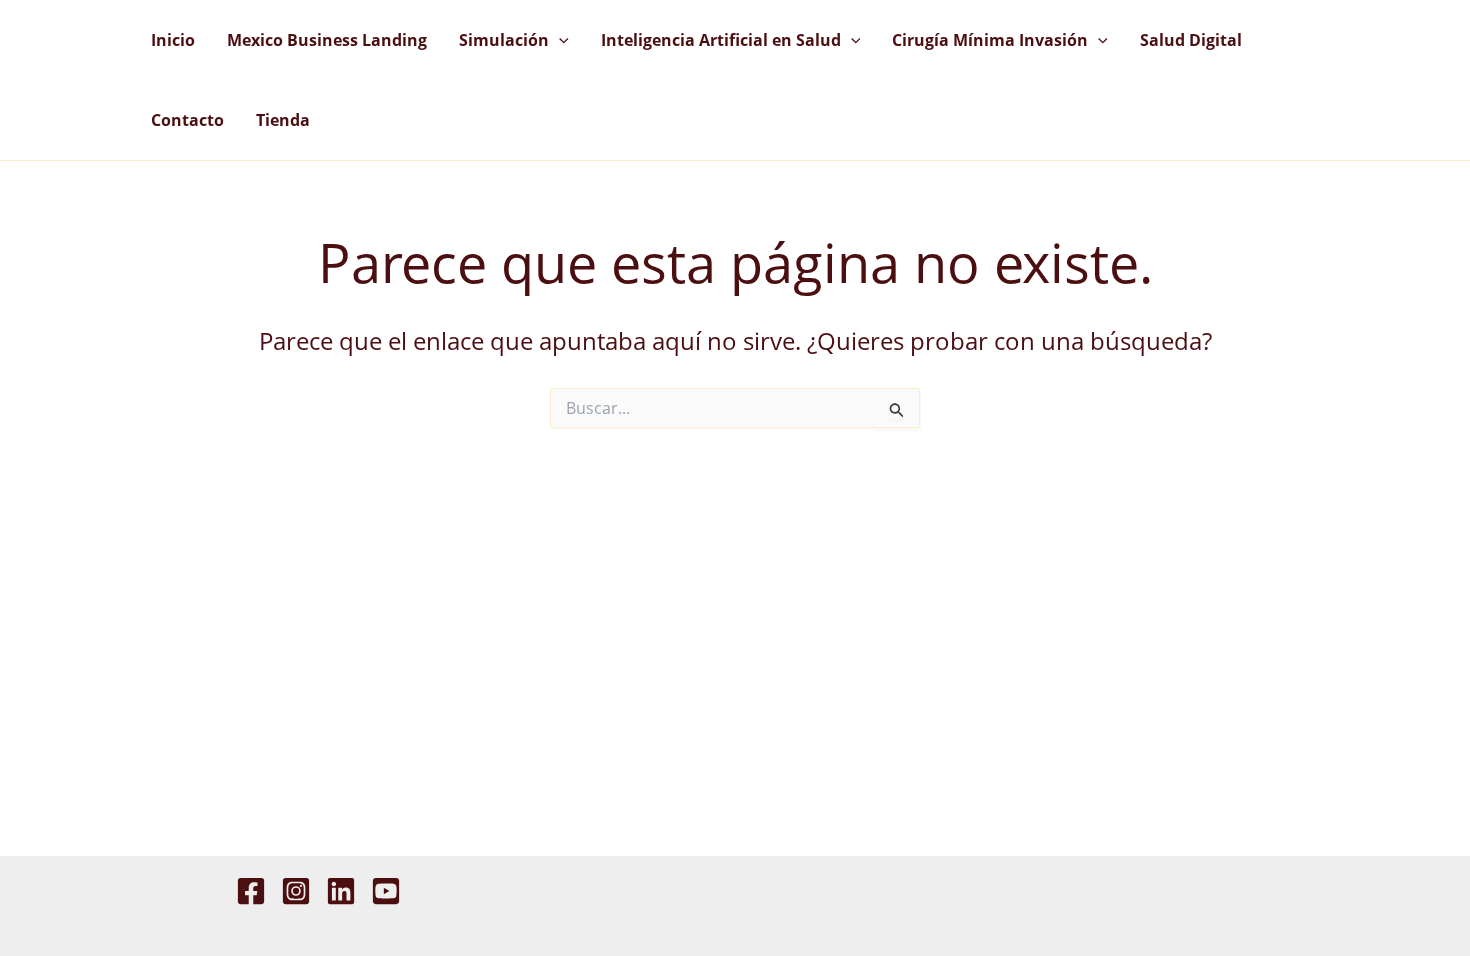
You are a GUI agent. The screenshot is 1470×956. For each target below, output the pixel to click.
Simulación (504, 40)
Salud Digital (1191, 40)
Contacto (187, 120)
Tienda (283, 120)
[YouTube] (386, 891)
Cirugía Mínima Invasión (990, 40)
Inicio (173, 40)
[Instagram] (296, 891)
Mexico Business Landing (327, 40)
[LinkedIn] (341, 891)
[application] (559, 40)
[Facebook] (251, 891)
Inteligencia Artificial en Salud (721, 40)
